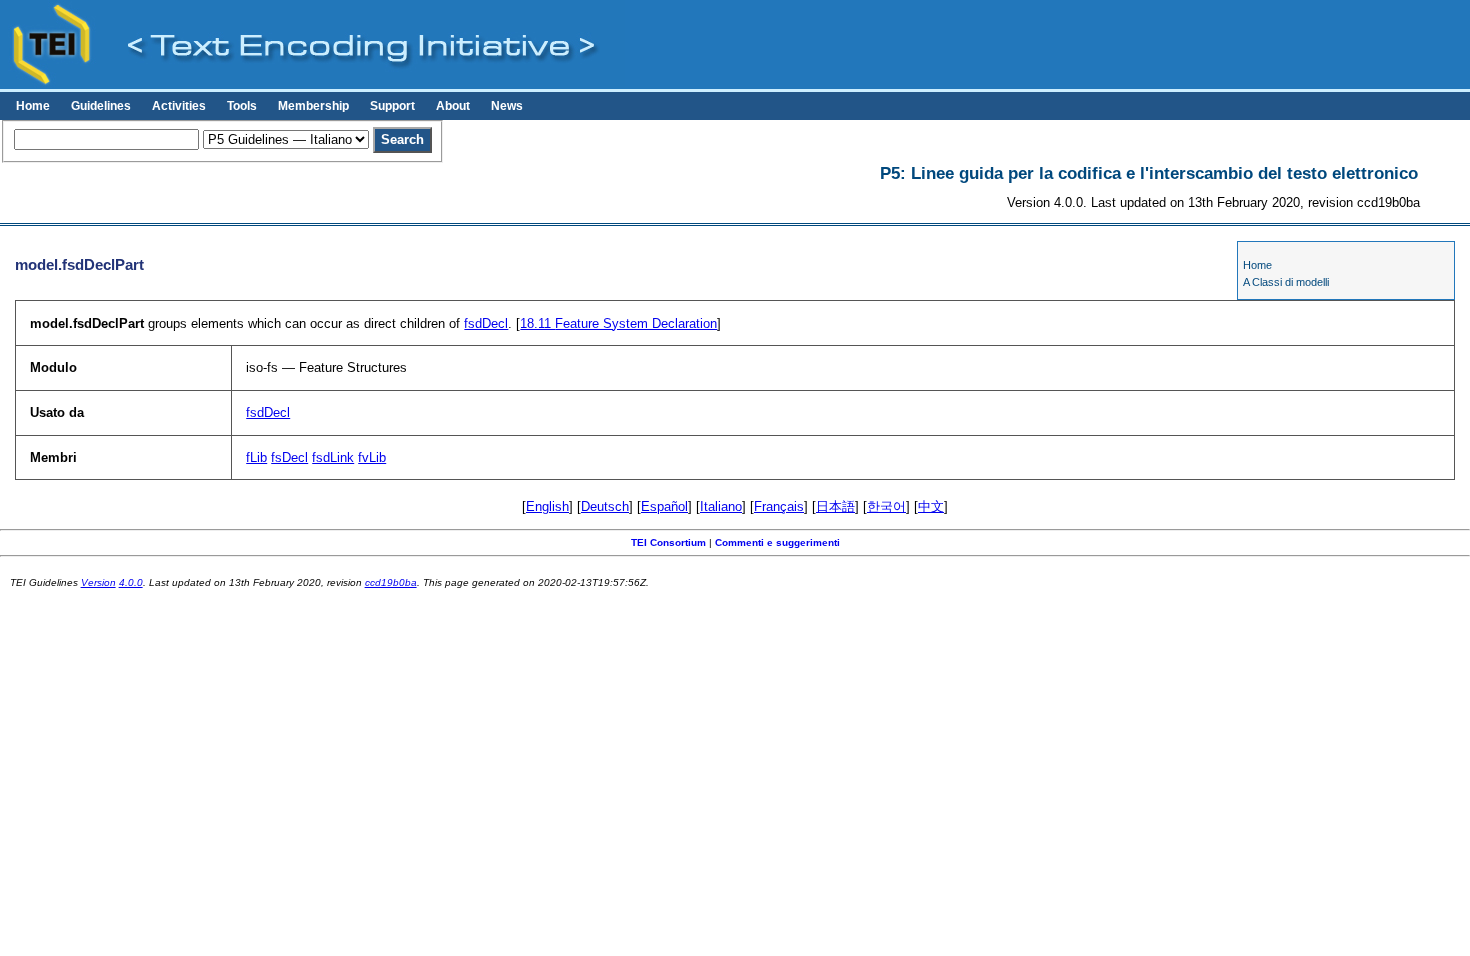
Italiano (721, 506)
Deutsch (605, 506)
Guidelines (101, 106)
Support (392, 106)
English (547, 506)
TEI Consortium (668, 542)
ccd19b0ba (391, 582)
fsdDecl (486, 323)
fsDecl (289, 457)
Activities (179, 106)
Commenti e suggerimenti (777, 542)
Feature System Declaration (618, 323)
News (507, 106)
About (453, 106)
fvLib (372, 457)
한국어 (886, 506)
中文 (931, 506)
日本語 (835, 506)
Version (98, 582)
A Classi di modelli (1286, 282)
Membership (313, 106)
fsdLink (333, 457)
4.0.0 (131, 582)
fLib (256, 457)
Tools (242, 106)
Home (33, 106)
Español (664, 506)
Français (779, 506)
